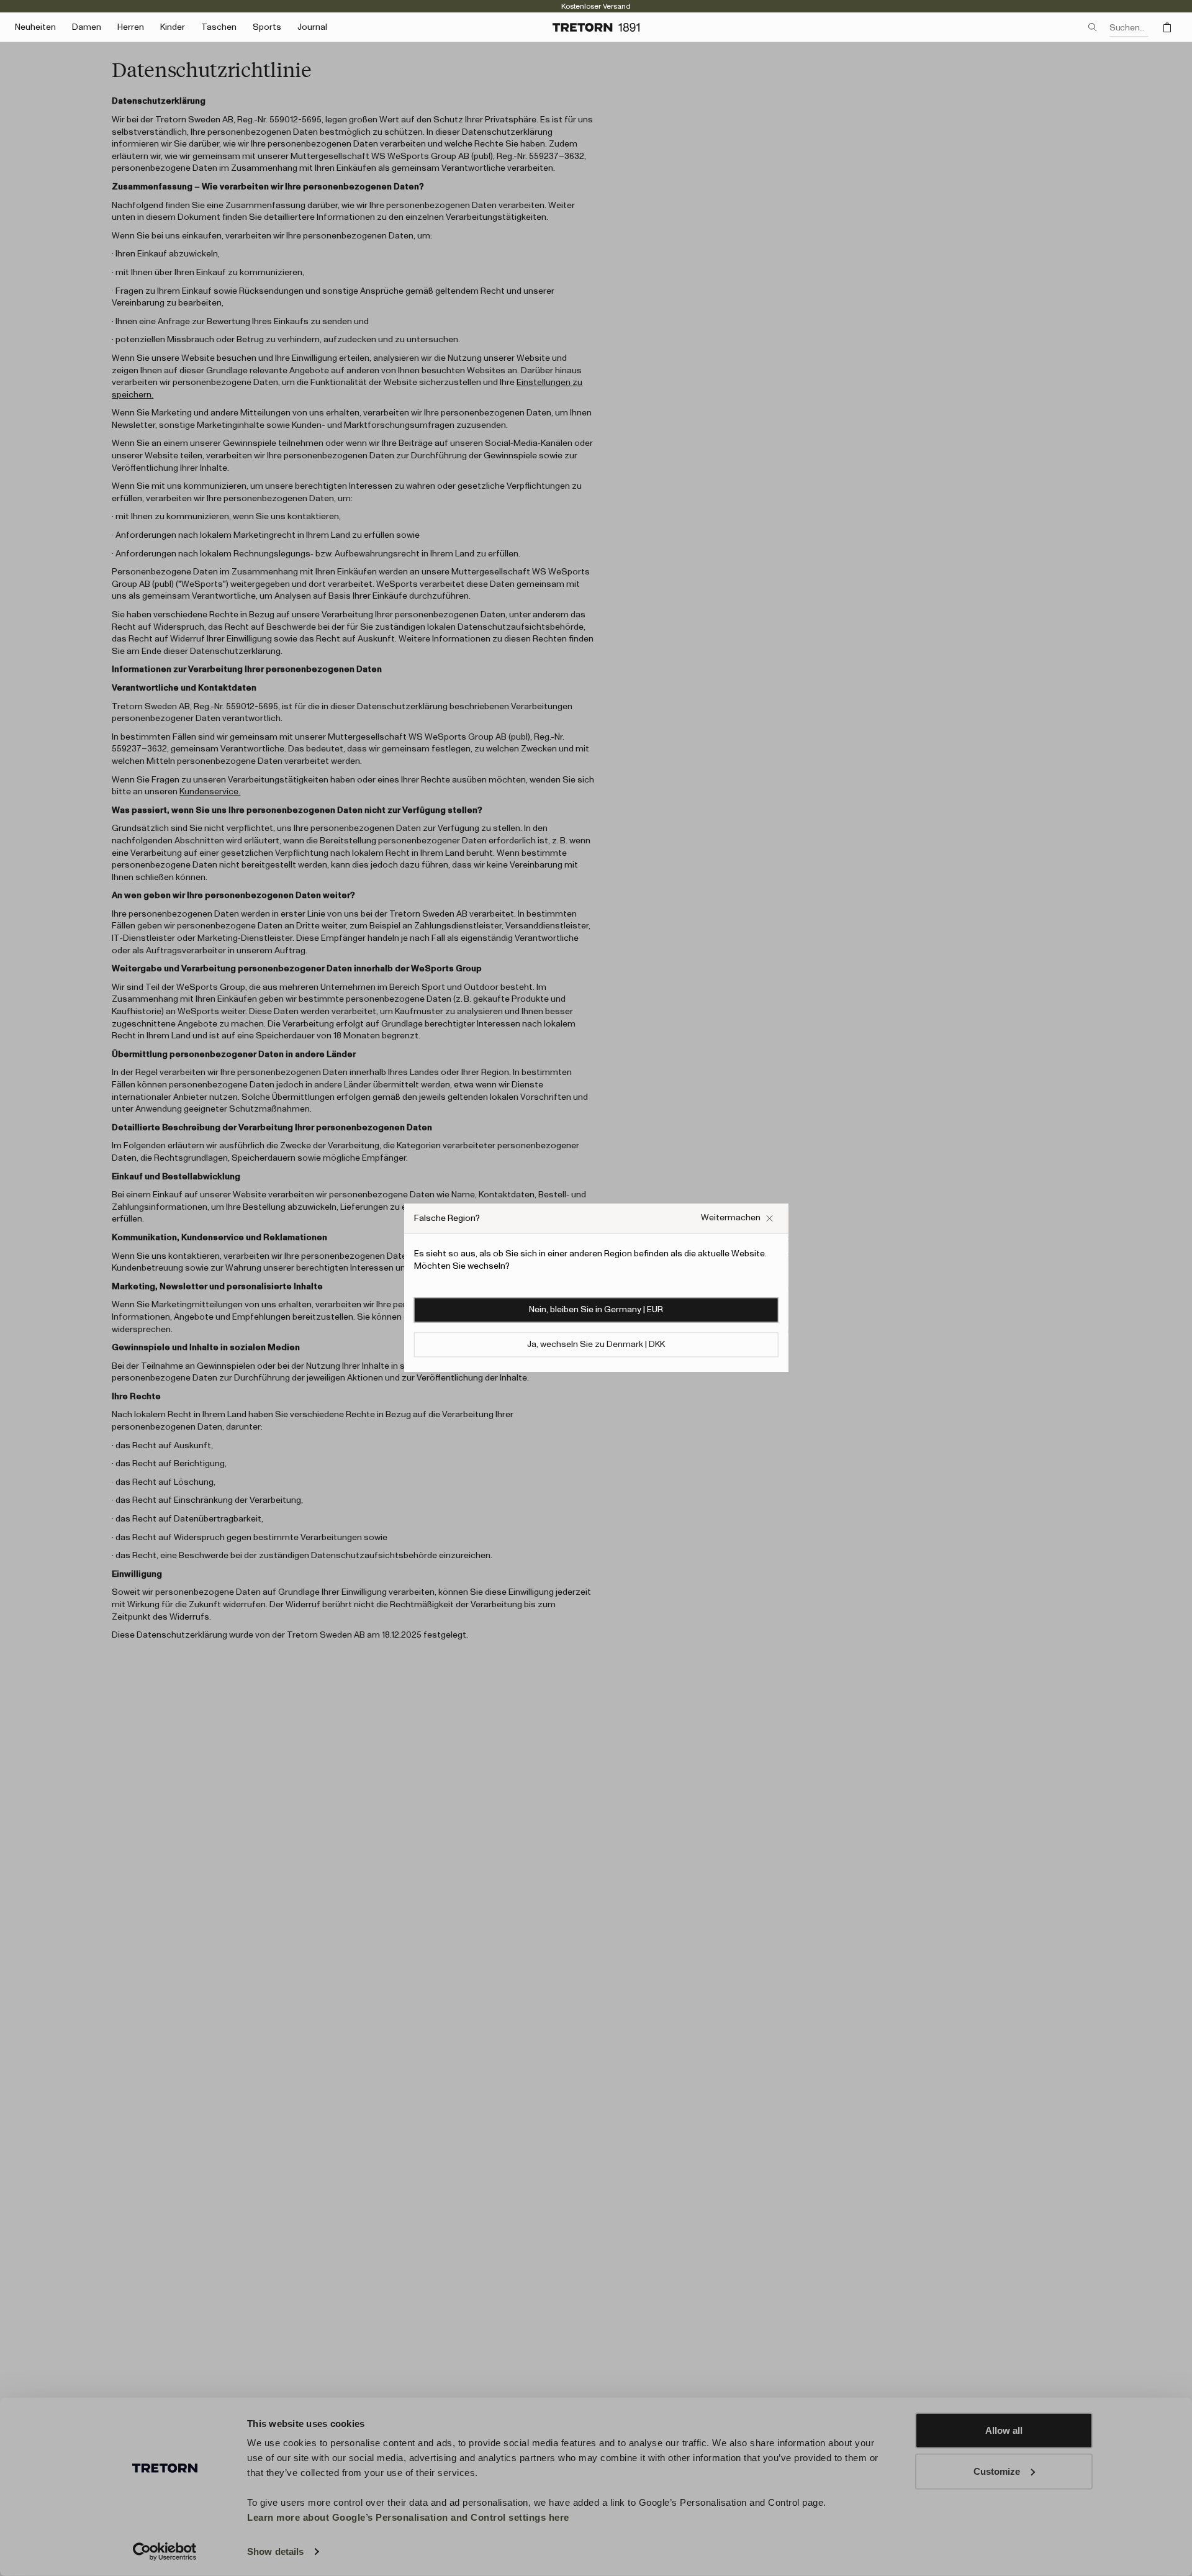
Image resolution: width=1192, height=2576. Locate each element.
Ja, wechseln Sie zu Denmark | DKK (596, 1345)
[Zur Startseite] (596, 27)
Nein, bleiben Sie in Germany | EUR (596, 1310)
